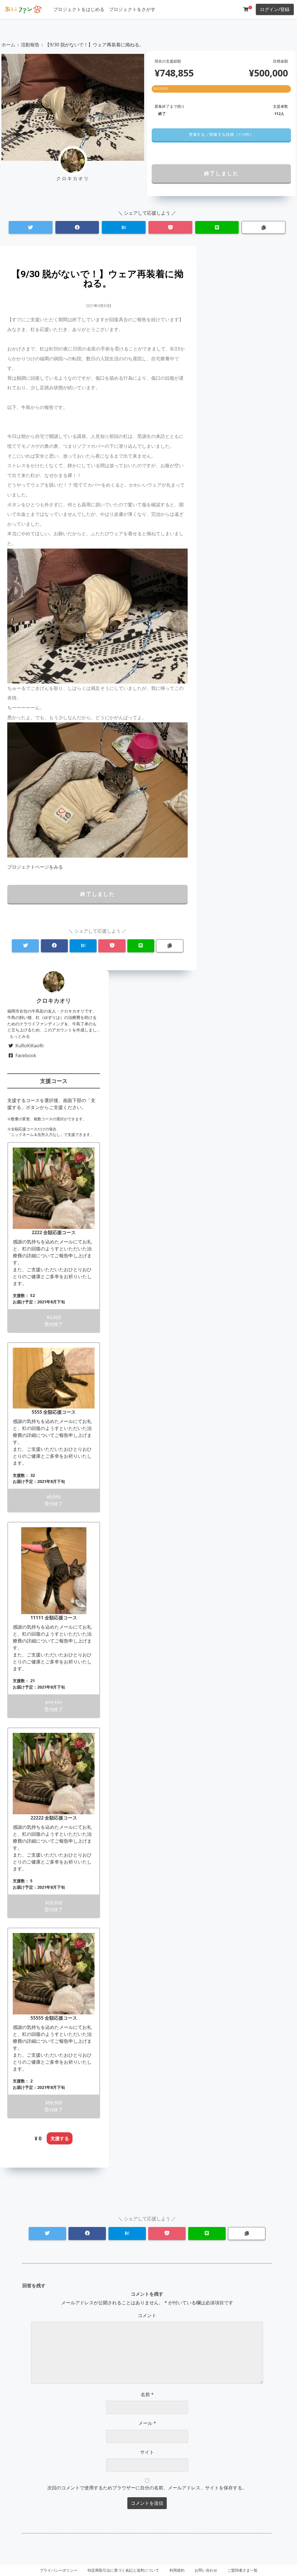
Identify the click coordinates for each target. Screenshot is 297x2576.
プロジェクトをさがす (132, 9)
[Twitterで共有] (31, 228)
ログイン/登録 (275, 9)
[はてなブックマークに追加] (124, 228)
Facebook (26, 1055)
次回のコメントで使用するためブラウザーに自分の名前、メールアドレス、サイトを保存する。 (147, 2488)
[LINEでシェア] (217, 228)
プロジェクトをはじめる (79, 9)
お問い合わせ (206, 2570)
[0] (246, 9)
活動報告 (30, 45)
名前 (147, 2394)
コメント (147, 2315)
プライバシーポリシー (59, 2570)
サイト (147, 2452)
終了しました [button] (221, 173)
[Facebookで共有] (77, 228)
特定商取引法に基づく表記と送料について (123, 2570)
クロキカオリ (54, 1001)
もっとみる (20, 1036)
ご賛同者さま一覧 (242, 2570)
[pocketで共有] (170, 228)
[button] (221, 135)
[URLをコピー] (264, 228)
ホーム (8, 45)
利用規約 (177, 2570)
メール (147, 2423)
